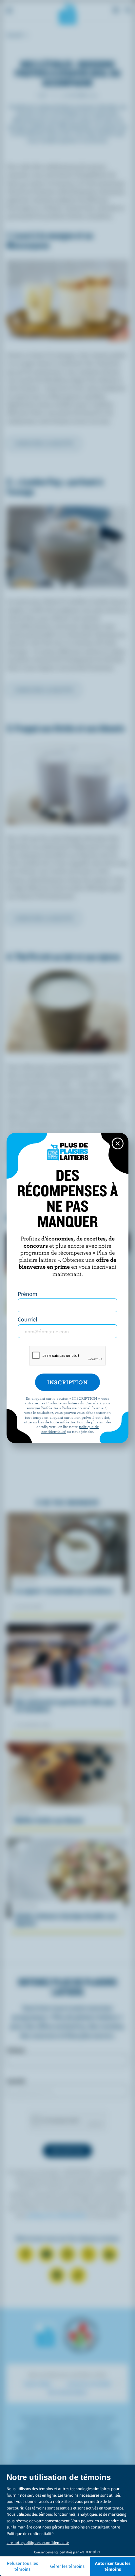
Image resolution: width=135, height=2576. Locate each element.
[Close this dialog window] (118, 1143)
